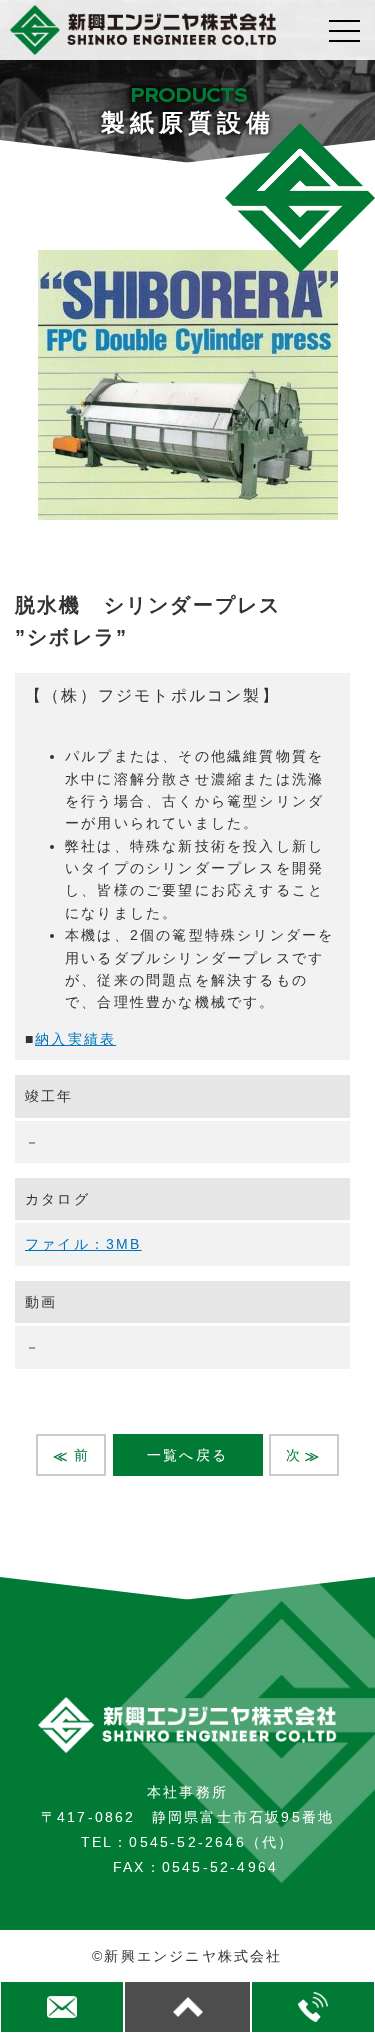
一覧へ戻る (187, 1455)
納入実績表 (75, 1039)
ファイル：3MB (83, 1244)
